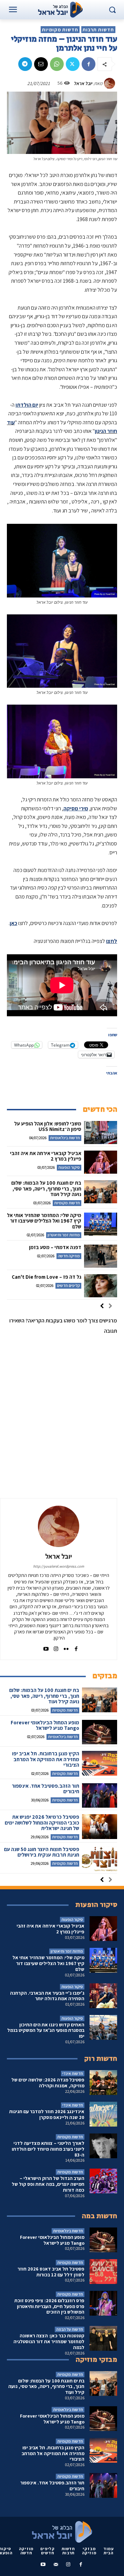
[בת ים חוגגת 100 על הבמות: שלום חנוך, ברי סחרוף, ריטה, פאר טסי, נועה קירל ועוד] (101, 1192)
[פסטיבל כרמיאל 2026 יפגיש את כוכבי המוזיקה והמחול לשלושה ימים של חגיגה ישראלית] (100, 1826)
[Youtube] (46, 1647)
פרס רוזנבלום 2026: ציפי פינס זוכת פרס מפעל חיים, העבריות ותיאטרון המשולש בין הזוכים (49, 2306)
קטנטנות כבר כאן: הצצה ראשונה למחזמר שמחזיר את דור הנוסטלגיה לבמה (49, 2341)
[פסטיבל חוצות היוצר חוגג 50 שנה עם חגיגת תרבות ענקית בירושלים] (100, 1859)
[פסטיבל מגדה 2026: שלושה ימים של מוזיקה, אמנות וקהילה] (103, 2082)
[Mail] (56, 2565)
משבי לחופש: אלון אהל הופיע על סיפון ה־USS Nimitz (48, 1126)
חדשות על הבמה (70, 2329)
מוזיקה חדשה (69, 1256)
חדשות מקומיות (60, 30)
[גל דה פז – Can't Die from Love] (101, 1286)
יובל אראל (83, 83)
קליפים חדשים (68, 1285)
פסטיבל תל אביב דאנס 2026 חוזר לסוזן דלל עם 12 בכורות (51, 2272)
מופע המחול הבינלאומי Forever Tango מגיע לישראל (45, 1725)
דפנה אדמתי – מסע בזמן (55, 1247)
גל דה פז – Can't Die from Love (46, 1277)
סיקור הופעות (69, 1167)
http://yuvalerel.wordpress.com (59, 1566)
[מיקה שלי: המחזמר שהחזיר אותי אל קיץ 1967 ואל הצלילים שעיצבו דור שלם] (101, 1224)
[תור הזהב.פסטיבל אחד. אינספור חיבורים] (100, 1795)
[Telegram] (25, 64)
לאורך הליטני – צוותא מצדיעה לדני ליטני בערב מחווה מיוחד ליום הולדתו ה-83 (48, 2149)
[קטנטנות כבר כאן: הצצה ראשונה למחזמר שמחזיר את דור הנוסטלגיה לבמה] (103, 2338)
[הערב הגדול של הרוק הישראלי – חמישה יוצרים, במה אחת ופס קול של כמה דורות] (103, 2181)
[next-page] (102, 1307)
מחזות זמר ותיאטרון (64, 1235)
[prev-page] (110, 1307)
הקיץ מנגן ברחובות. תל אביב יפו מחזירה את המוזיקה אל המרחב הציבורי (46, 1759)
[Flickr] (66, 1647)
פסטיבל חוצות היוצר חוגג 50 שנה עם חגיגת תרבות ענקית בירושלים (42, 1852)
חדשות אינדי (73, 2073)
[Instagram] (56, 1647)
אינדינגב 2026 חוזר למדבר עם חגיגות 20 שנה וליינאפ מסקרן (47, 2114)
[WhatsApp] (57, 64)
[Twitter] (73, 64)
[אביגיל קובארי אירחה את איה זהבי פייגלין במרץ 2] (101, 1162)
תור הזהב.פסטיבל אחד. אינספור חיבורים (45, 1789)
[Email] (41, 64)
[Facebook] (89, 64)
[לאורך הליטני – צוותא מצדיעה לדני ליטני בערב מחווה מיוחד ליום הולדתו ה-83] (103, 2146)
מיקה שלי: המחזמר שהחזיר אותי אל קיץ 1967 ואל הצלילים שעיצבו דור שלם (44, 1221)
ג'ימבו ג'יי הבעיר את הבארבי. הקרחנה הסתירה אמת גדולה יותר (47, 1996)
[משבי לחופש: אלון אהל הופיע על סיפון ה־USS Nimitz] (101, 1133)
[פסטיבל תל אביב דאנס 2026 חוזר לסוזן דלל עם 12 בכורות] (103, 2272)
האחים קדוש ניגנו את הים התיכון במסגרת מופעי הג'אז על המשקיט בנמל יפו (46, 2030)
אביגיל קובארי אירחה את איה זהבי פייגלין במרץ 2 (46, 1156)
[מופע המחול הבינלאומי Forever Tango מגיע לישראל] (100, 1732)
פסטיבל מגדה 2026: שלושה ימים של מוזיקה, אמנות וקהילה (48, 2083)
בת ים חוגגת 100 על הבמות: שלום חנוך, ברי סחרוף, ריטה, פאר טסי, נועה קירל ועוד (46, 1188)
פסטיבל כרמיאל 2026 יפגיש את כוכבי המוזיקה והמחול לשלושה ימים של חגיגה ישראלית (42, 1822)
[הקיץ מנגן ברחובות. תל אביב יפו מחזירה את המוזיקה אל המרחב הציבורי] (100, 1763)
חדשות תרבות (98, 30)
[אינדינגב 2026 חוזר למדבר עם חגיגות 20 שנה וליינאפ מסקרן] (103, 2114)
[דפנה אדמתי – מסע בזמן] (101, 1256)
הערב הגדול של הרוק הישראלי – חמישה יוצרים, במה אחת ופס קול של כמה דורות (48, 2184)
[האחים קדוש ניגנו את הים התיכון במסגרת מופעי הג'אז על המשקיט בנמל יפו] (103, 2027)
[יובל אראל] (111, 83)
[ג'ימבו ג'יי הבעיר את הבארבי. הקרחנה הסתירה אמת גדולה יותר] (103, 1996)
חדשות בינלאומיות (65, 1138)
